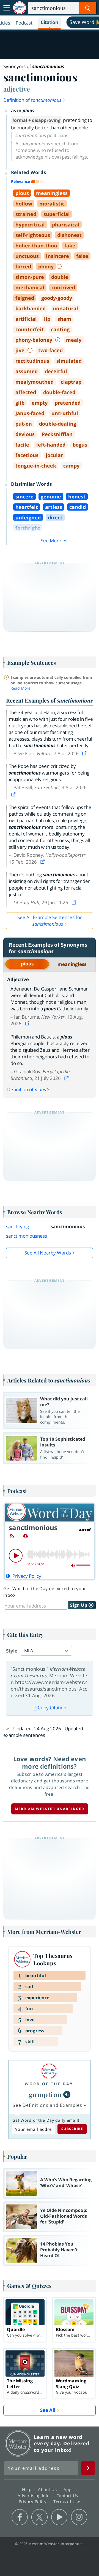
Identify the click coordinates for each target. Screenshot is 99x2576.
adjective (17, 89)
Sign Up (79, 1605)
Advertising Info (34, 2495)
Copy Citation (52, 1708)
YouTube (59, 2517)
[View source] (85, 753)
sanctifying (17, 1226)
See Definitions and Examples (47, 2105)
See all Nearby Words (48, 1253)
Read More (20, 688)
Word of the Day (49, 2084)
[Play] (16, 1556)
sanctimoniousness (27, 1236)
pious (27, 964)
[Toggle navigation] (7, 8)
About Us (48, 2489)
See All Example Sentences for (50, 921)
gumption (46, 2094)
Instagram (79, 2517)
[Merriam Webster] (49, 2071)
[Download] (26, 1536)
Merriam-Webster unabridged (50, 1809)
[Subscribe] (12, 1536)
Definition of (32, 100)
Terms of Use (67, 2502)
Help (27, 2489)
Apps (69, 2489)
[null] (67, 2094)
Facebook (20, 2517)
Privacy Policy (33, 2502)
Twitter (39, 2517)
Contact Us (68, 2495)
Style (12, 1651)
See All (48, 2410)
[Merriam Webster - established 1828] (20, 8)
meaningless (72, 964)
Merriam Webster (18, 2443)
